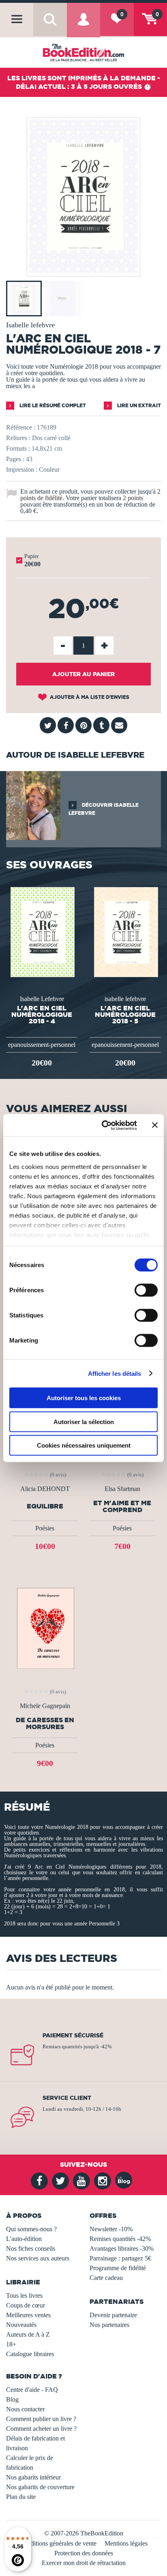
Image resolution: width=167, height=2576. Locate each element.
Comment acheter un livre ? (41, 2429)
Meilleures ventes (28, 2315)
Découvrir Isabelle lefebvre (104, 809)
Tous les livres (24, 2296)
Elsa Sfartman (122, 1489)
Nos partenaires (109, 2325)
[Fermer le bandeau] (155, 1125)
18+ (11, 2344)
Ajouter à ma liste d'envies (89, 697)
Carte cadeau (106, 2278)
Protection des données (84, 2553)
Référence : (21, 427)
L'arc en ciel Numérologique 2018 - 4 (42, 1014)
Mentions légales (126, 2543)
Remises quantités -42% (120, 2239)
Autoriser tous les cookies (84, 1398)
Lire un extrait (138, 405)
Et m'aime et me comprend (122, 1506)
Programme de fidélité (118, 2268)
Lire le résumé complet (52, 405)
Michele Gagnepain (45, 1706)
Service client (67, 2098)
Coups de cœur (26, 2305)
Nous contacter (25, 2409)
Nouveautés (21, 2325)
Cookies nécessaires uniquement (84, 1445)
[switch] (146, 1290)
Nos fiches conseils (31, 2248)
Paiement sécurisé (73, 2035)
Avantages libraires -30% (122, 2248)
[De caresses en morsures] (45, 1627)
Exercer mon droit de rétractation (84, 2563)
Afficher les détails (115, 1373)
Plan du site (21, 2497)
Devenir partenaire (113, 2315)
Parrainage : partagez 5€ (120, 2258)
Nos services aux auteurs (38, 2258)
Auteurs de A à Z (28, 2334)
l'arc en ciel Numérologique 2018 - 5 (125, 1014)
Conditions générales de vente (58, 2543)
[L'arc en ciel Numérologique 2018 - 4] (42, 931)
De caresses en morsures (45, 1723)
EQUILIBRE (45, 1506)
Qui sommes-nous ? (31, 2229)
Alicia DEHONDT (45, 1489)
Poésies (45, 1528)
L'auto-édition (24, 2239)
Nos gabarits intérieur (33, 2477)
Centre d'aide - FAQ (32, 2390)
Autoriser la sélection (84, 1421)
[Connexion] (83, 26)
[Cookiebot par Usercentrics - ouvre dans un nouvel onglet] (103, 1125)
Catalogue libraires (30, 2354)
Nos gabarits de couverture (40, 2487)
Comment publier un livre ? (41, 2419)
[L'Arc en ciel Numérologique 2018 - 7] (83, 271)
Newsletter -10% (111, 2229)
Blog (12, 2399)
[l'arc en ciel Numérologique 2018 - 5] (125, 931)
